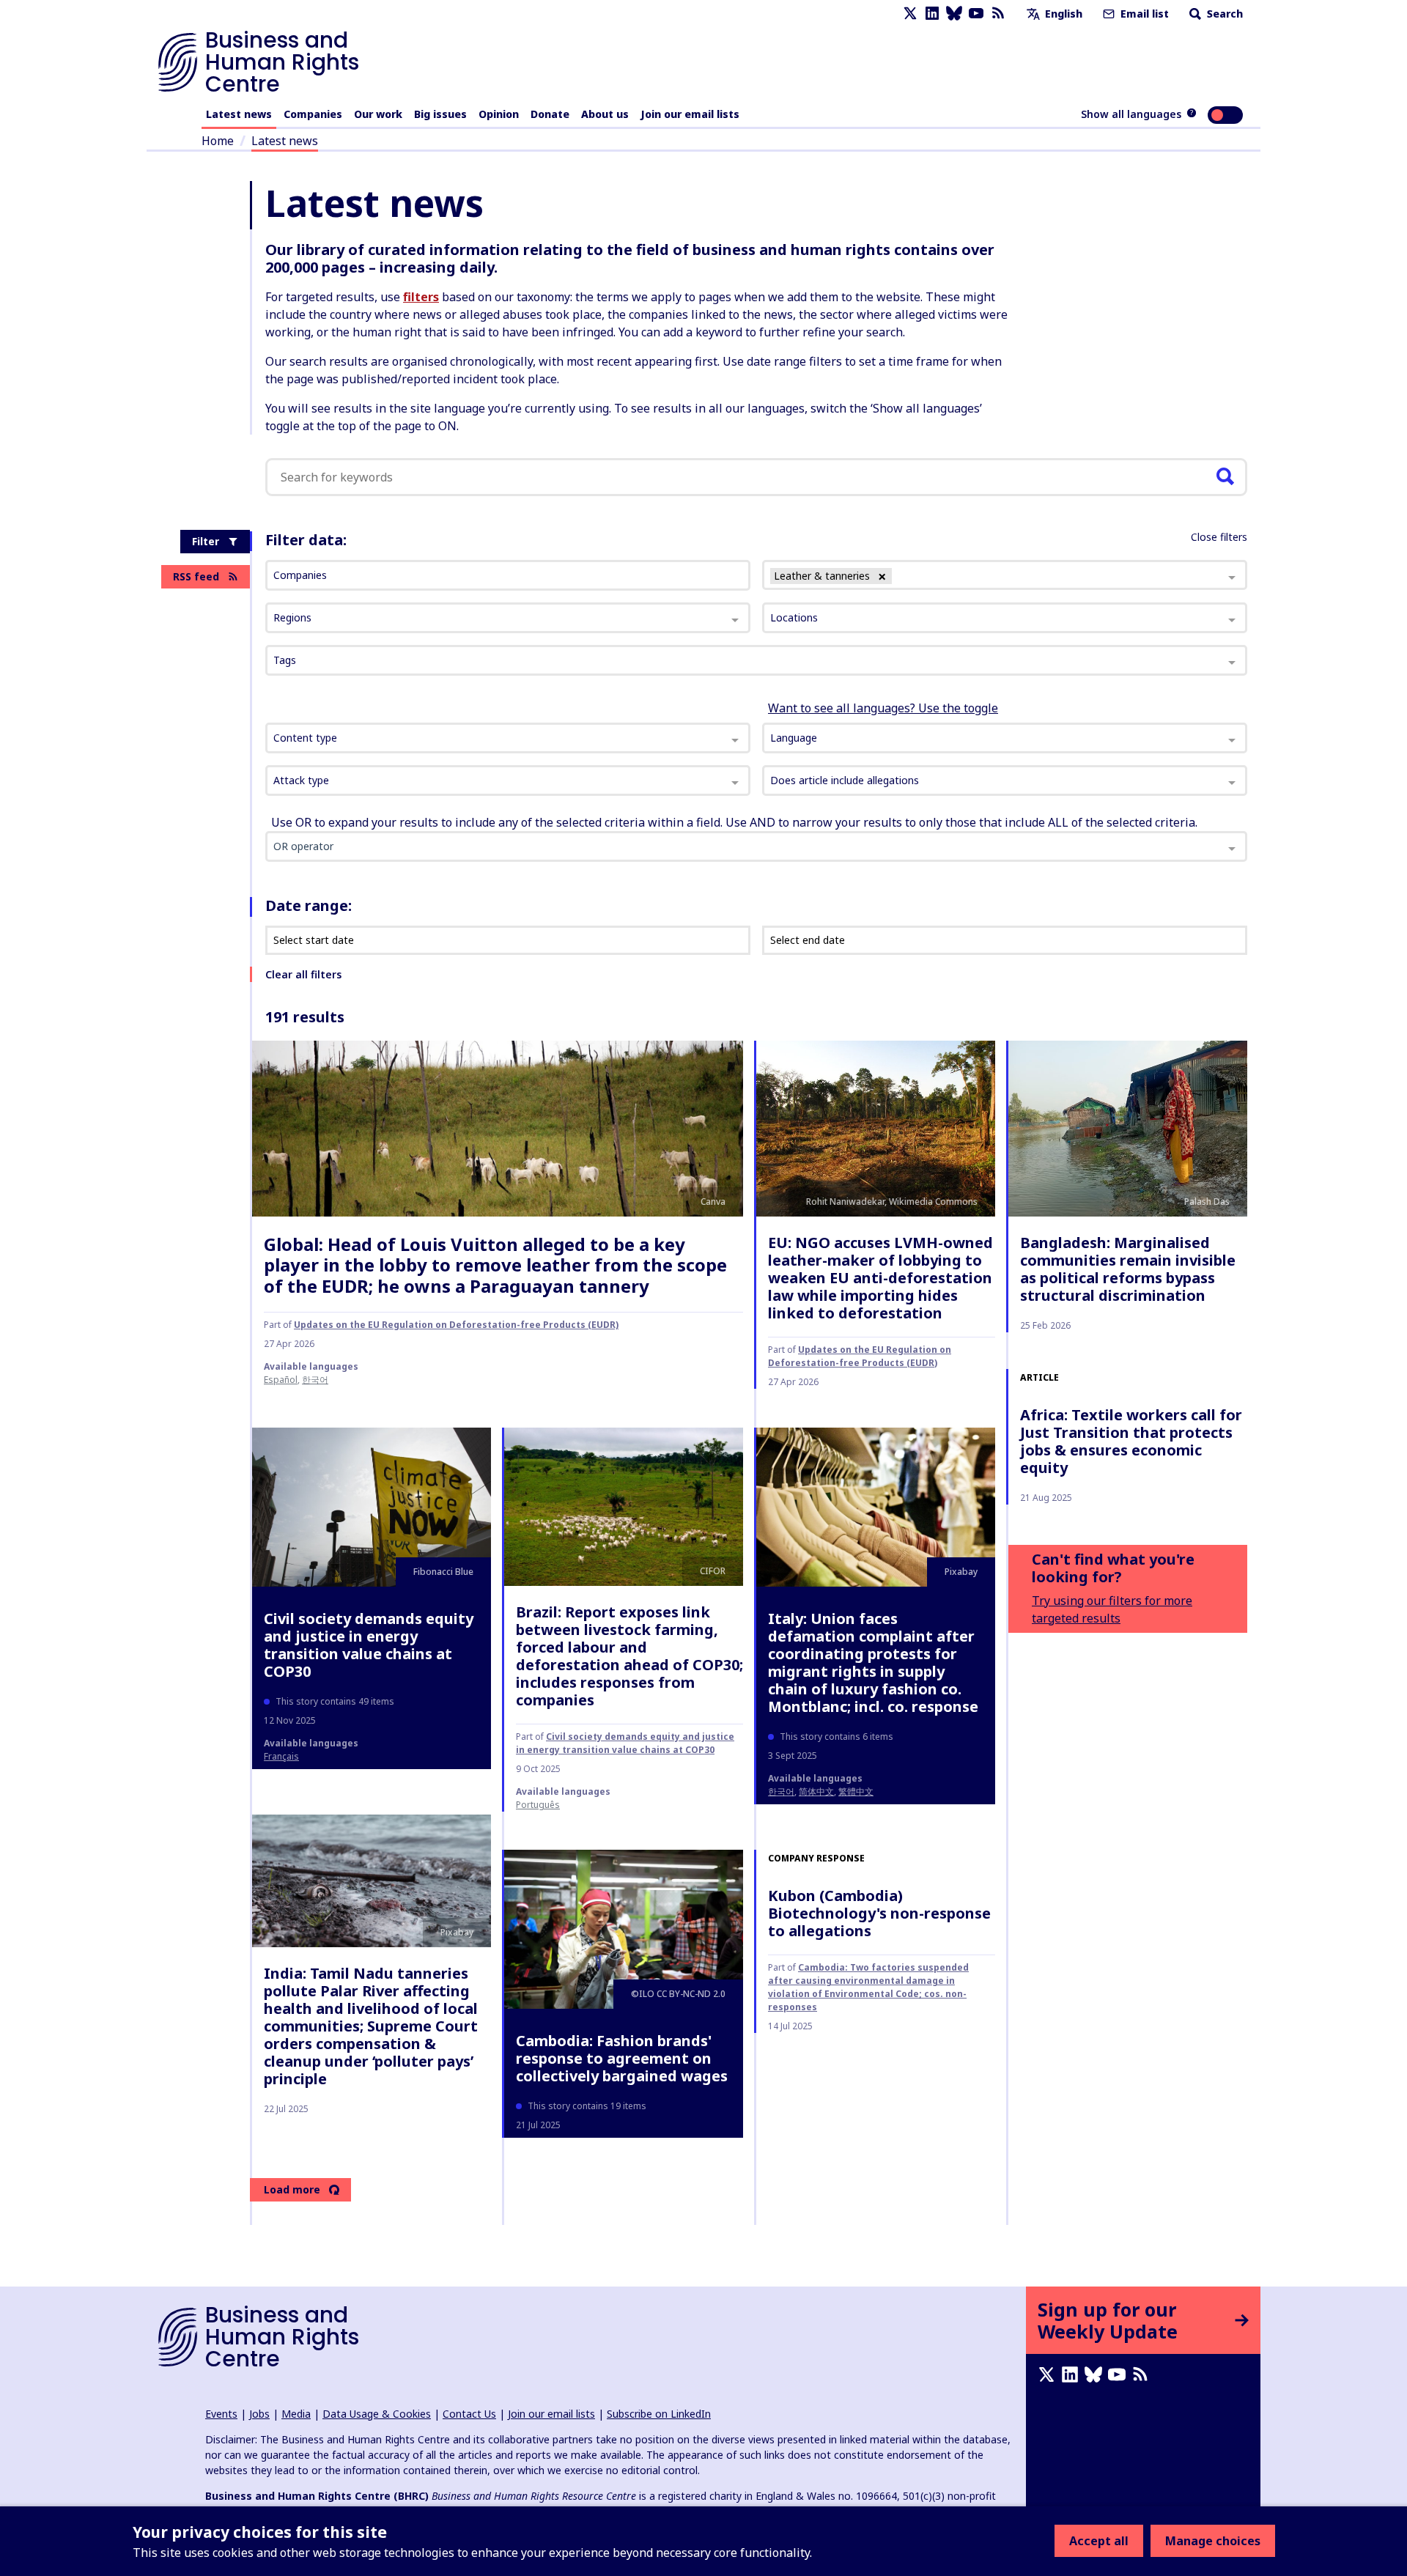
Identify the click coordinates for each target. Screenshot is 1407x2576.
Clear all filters (303, 974)
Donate (550, 114)
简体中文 (816, 1791)
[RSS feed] (998, 14)
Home (218, 141)
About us (605, 114)
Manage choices (1213, 2541)
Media (296, 2414)
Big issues (440, 114)
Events (221, 2414)
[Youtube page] (976, 14)
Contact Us (469, 2414)
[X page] (910, 14)
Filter (206, 541)
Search (1223, 14)
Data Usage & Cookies (377, 2414)
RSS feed (196, 576)
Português (538, 1805)
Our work (378, 114)
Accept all (1099, 2541)
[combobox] (508, 738)
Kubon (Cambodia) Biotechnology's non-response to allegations (879, 1913)
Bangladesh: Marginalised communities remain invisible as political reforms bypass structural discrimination (1128, 1269)
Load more (292, 2189)
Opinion (499, 114)
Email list (1143, 14)
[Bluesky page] (954, 14)
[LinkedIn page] (932, 14)
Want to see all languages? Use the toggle (883, 708)
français (281, 1756)
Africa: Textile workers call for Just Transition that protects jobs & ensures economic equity (1131, 1441)
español (281, 1380)
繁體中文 (856, 1791)
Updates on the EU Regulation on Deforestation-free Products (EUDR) (456, 1325)
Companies (313, 114)
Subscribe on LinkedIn (659, 2414)
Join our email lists (690, 114)
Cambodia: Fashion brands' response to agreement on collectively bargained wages (622, 2058)
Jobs (259, 2414)
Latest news (239, 114)
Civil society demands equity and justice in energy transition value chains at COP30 (369, 1645)
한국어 (315, 1380)
